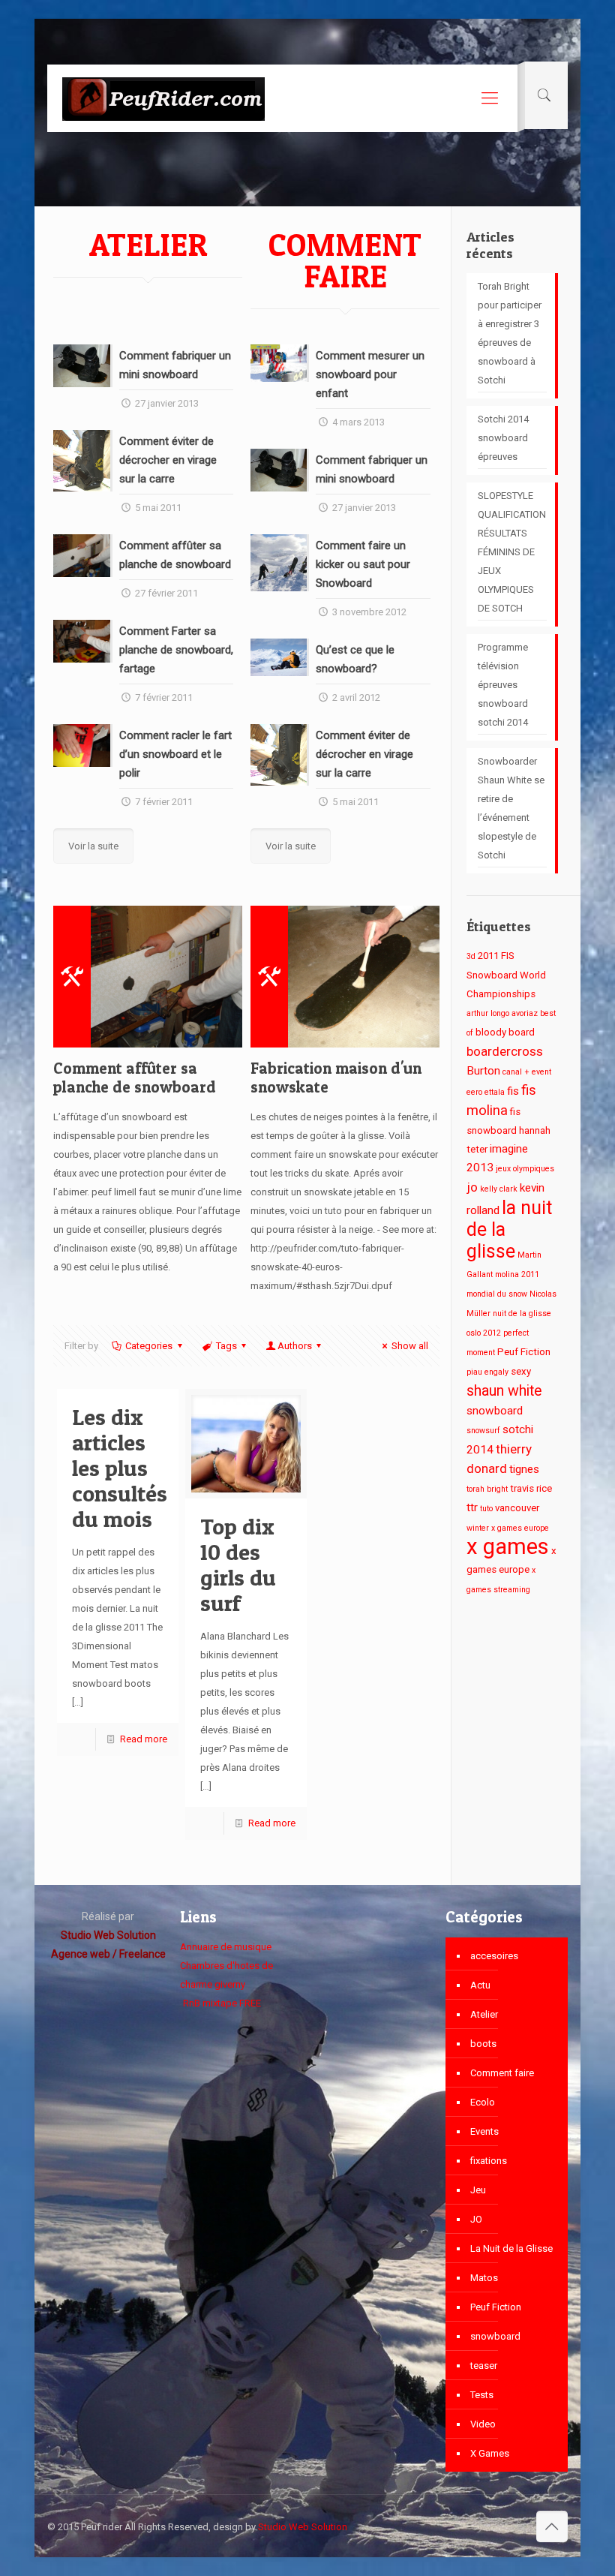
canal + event (527, 1072)
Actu (480, 1985)
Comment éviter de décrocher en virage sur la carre (168, 460)
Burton (483, 1071)
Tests (482, 2395)
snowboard (495, 1411)
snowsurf (483, 1431)
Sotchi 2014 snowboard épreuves (503, 438)
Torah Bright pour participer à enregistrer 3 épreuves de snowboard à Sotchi (510, 333)
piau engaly (487, 1372)
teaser (484, 2366)
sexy (521, 1371)
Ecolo (483, 2102)
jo (472, 1187)
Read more (144, 1739)
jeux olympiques (525, 1169)
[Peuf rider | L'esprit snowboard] (163, 98)
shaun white (504, 1391)
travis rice (531, 1488)
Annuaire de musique (226, 1947)
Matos (484, 2278)
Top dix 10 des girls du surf (238, 1565)
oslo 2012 (484, 1333)
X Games (490, 2453)
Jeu (478, 2190)
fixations (489, 2161)
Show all (410, 1346)
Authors (295, 1346)
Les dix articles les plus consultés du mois (120, 1468)
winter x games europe (508, 1528)
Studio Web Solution (303, 2527)
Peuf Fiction (524, 1352)
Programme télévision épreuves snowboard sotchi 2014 (503, 685)
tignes (524, 1469)
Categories (149, 1346)
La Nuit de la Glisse (511, 2248)
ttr (472, 1507)
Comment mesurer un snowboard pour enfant (370, 374)
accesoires (494, 1956)
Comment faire (502, 2073)
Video (483, 2424)
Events (484, 2131)
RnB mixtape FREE (221, 2003)
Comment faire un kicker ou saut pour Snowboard (363, 564)
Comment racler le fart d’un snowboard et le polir (175, 754)
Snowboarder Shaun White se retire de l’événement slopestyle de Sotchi (511, 808)
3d (471, 956)
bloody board (505, 1032)
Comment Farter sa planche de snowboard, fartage (176, 650)
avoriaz (525, 1013)
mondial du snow (497, 1294)
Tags (226, 1346)
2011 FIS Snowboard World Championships (506, 975)
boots (483, 2044)
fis (513, 1091)
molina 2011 (517, 1274)
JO (476, 2219)
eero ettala (486, 1092)
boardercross (505, 1051)
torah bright (487, 1489)
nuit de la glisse (522, 1314)
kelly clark (499, 1189)
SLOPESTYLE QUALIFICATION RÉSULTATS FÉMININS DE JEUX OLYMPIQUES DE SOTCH (512, 552)
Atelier (484, 2014)
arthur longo (488, 1013)
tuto (486, 1509)
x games (508, 1547)
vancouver (517, 1508)
